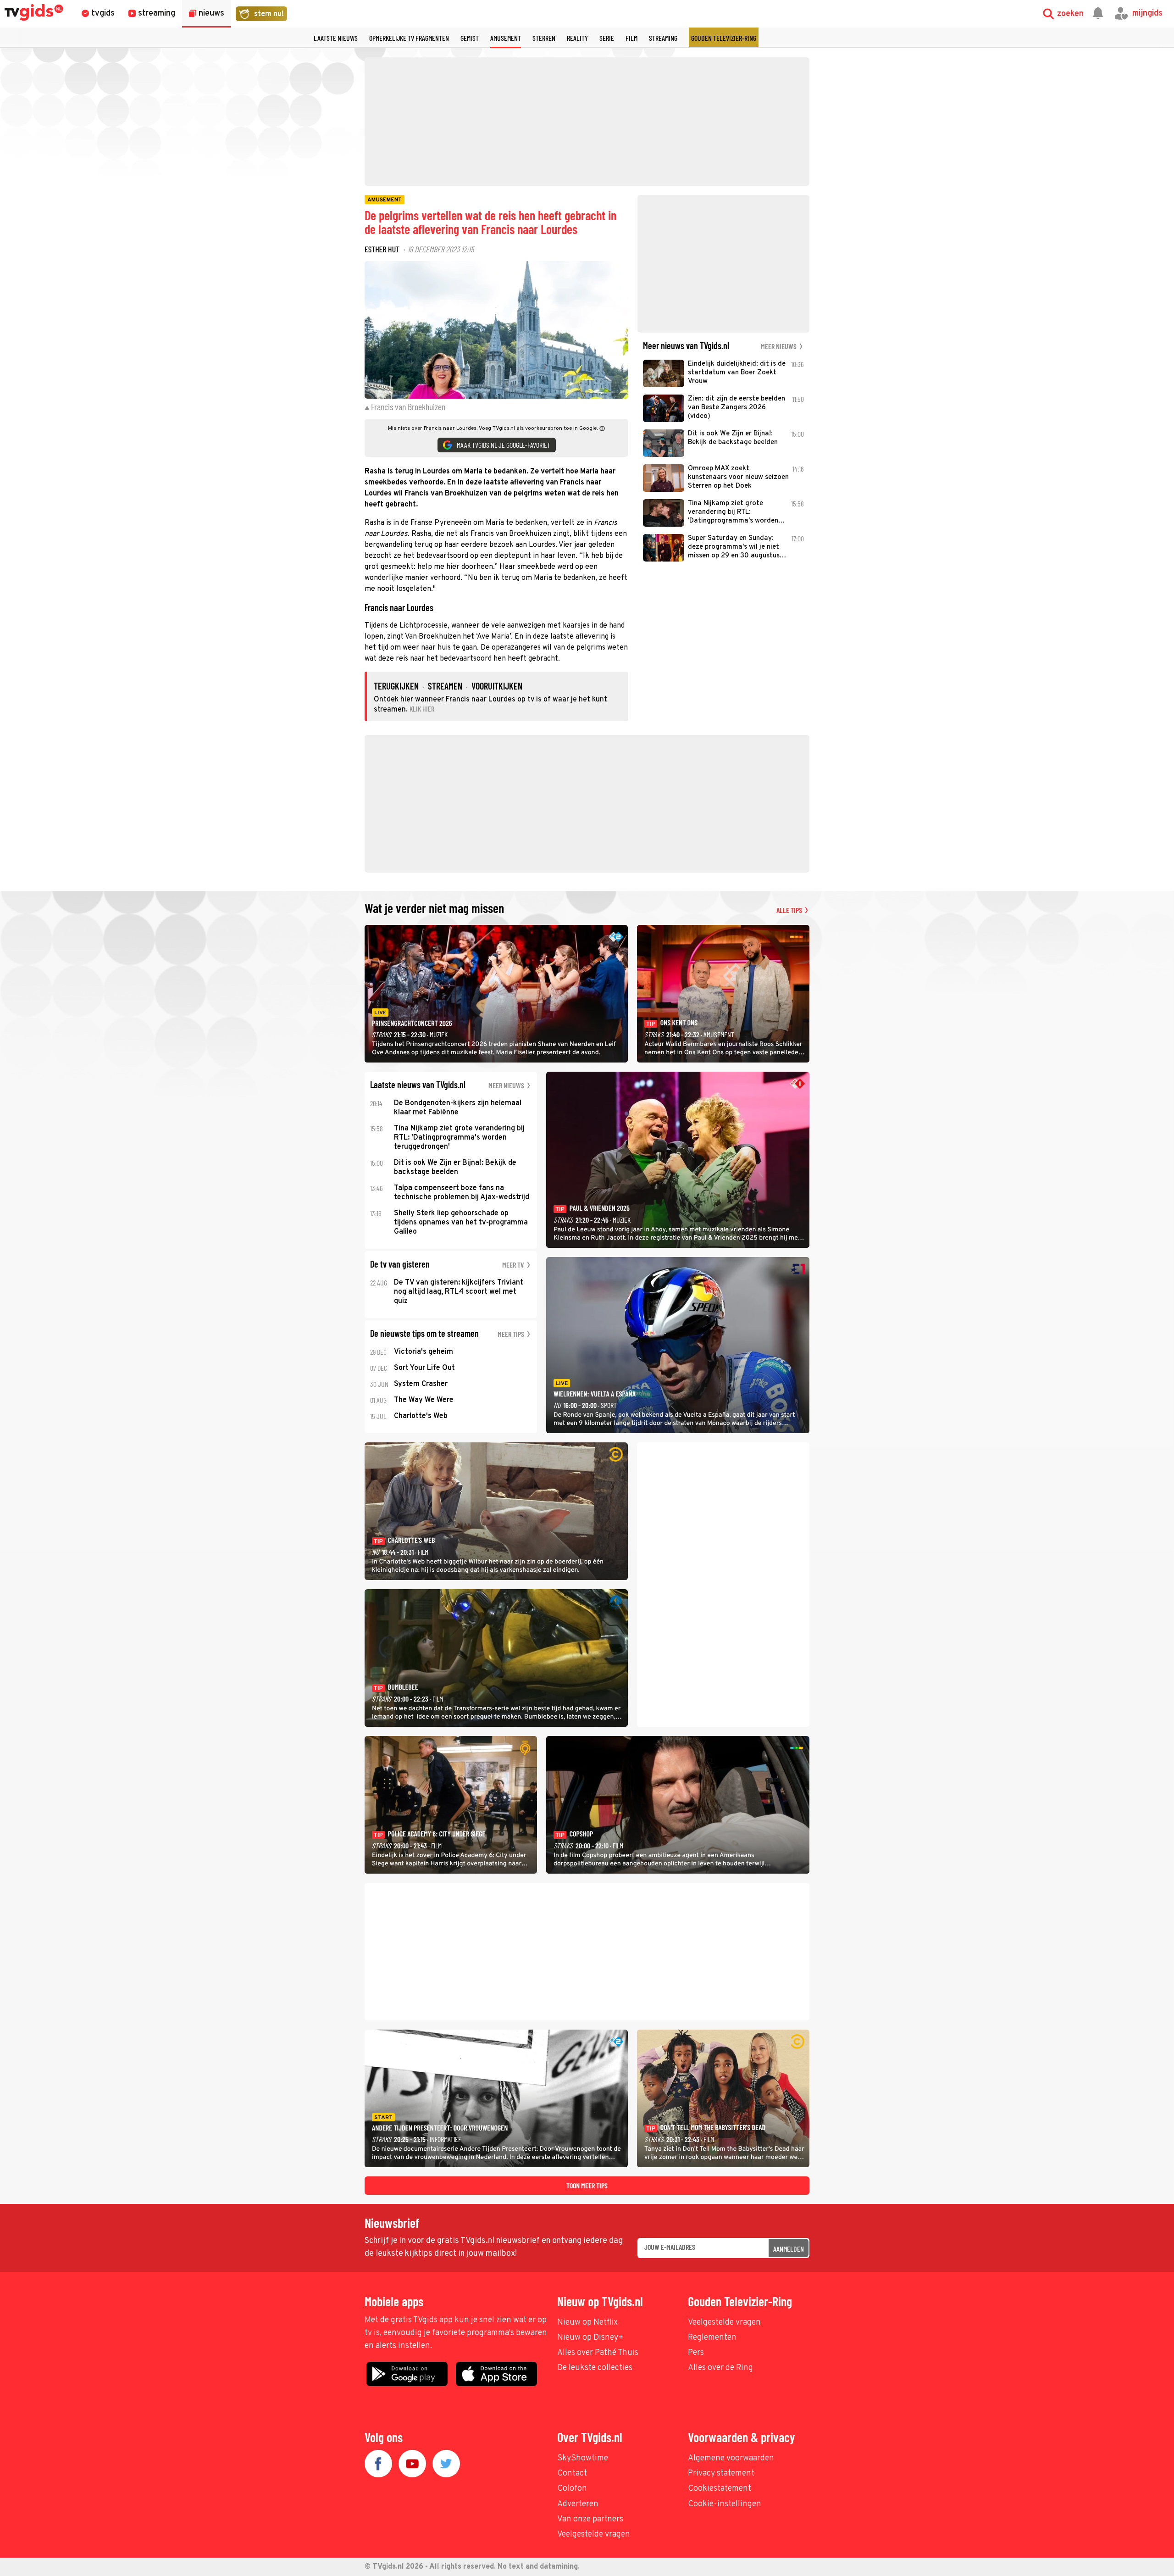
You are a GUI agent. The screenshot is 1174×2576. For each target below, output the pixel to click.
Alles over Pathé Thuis (598, 2353)
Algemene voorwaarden (731, 2458)
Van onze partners (590, 2519)
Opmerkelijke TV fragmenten (409, 38)
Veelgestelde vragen (724, 2323)
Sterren (544, 38)
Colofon (572, 2489)
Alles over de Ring (720, 2368)
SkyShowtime (583, 2458)
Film (631, 38)
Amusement (506, 38)
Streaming (663, 38)
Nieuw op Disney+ (590, 2338)
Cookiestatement (720, 2489)
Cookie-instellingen (725, 2504)
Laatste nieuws (336, 38)
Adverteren (578, 2504)
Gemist (470, 38)
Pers (696, 2353)
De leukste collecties (595, 2368)
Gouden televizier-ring (724, 38)
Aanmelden (789, 2249)
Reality (577, 38)
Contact (572, 2473)
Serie (607, 38)
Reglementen (712, 2338)
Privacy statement (721, 2473)
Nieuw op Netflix (587, 2323)
